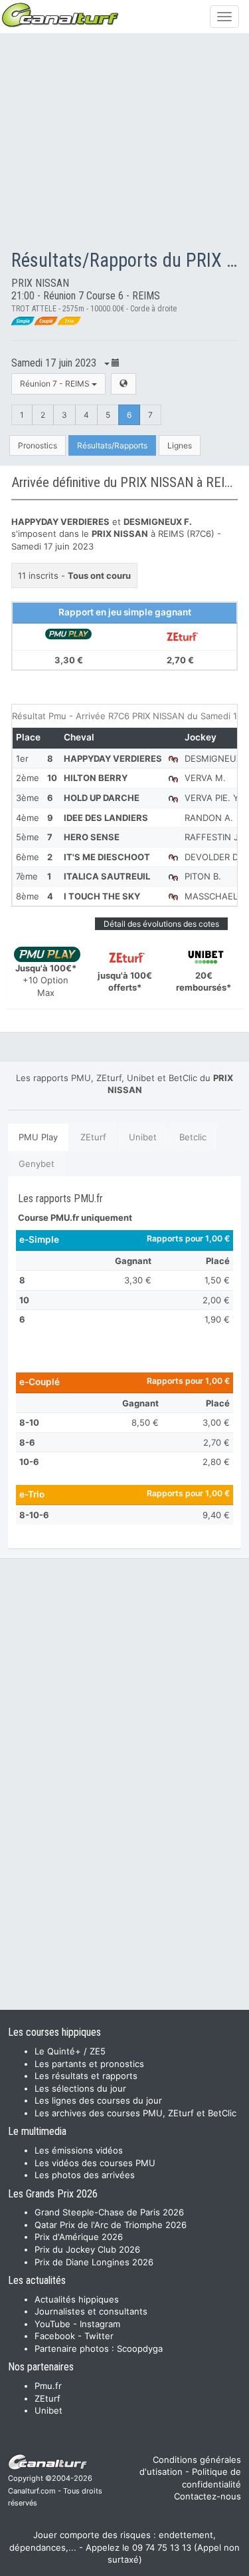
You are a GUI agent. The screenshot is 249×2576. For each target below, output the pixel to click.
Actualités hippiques (77, 2299)
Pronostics (38, 445)
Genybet (37, 1164)
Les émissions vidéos (79, 2150)
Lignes (180, 445)
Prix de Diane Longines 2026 (94, 2262)
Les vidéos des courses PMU (95, 2163)
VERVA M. (205, 778)
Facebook (55, 2336)
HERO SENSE (92, 837)
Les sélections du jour (80, 2088)
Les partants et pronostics (89, 2064)
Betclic (193, 1137)
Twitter (99, 2336)
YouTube (52, 2324)
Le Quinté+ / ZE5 (70, 2051)
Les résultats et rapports (86, 2076)
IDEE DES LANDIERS (106, 818)
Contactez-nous (207, 2496)
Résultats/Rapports (112, 445)
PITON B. (203, 876)
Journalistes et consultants (91, 2311)
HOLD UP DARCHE (102, 798)
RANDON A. (209, 818)
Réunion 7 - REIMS (56, 384)
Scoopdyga (140, 2348)
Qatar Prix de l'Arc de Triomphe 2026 (111, 2225)
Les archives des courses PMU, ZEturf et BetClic (135, 2113)
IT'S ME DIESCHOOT (107, 857)
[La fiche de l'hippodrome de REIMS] (124, 384)
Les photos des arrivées (85, 2175)
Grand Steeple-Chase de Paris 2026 (109, 2212)
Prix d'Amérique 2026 (79, 2237)
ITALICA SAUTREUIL (107, 876)
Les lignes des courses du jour (98, 2100)
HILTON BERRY (96, 778)
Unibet (143, 1137)
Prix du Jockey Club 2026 (87, 2249)
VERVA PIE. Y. (213, 798)
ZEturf (93, 1137)
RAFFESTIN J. (213, 837)
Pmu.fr (48, 2386)
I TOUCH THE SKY (102, 896)
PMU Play (38, 1137)
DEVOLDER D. (212, 857)
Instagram (100, 2324)
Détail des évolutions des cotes (161, 924)
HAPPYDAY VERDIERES (113, 758)
